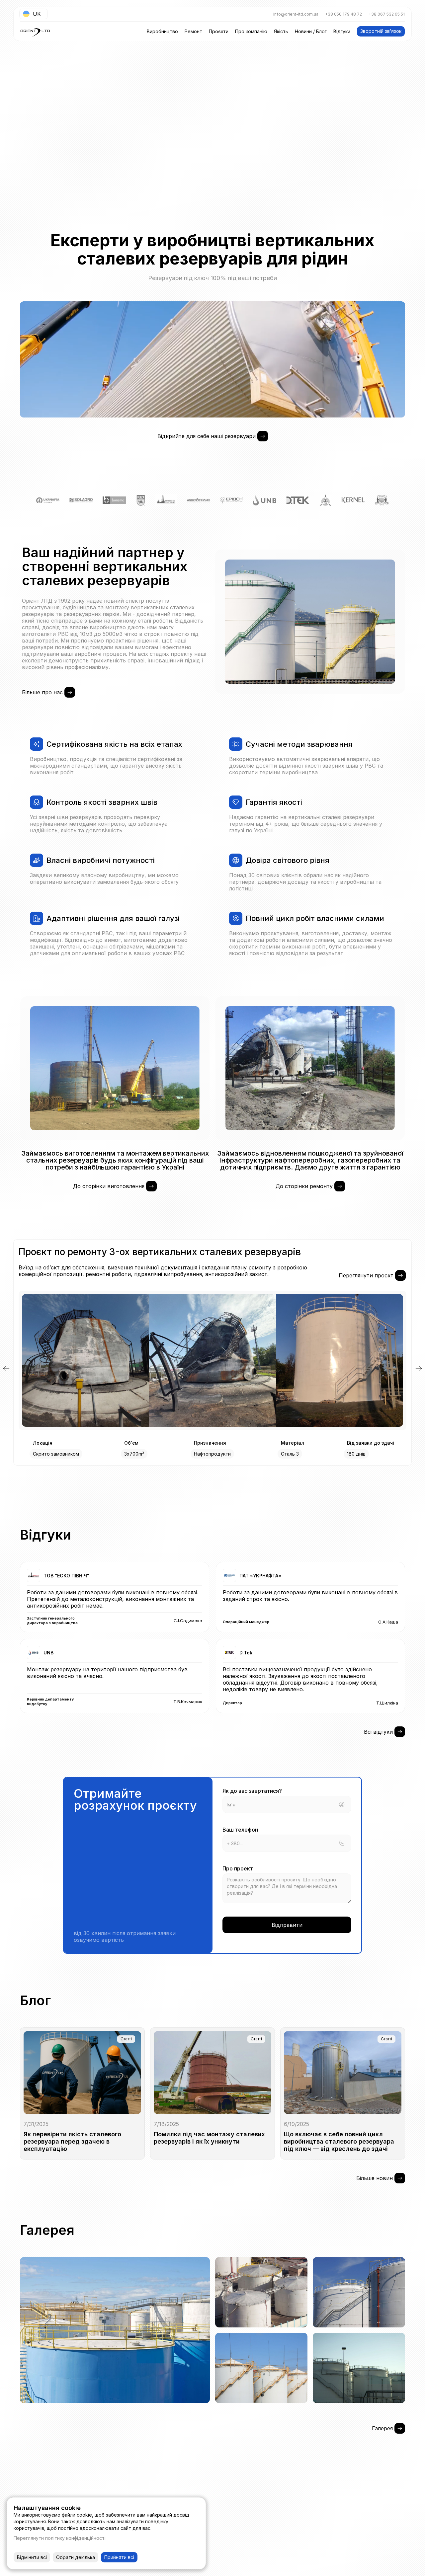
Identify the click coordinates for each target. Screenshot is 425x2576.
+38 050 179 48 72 (343, 14)
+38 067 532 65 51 (387, 14)
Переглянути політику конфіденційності (60, 2538)
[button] (6, 1369)
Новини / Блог (311, 31)
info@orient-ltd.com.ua (296, 14)
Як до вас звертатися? (252, 1791)
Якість (281, 31)
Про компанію (251, 31)
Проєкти (219, 31)
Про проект (238, 1868)
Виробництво (162, 31)
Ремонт (193, 31)
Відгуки (342, 31)
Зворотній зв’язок (381, 31)
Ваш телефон (240, 1830)
